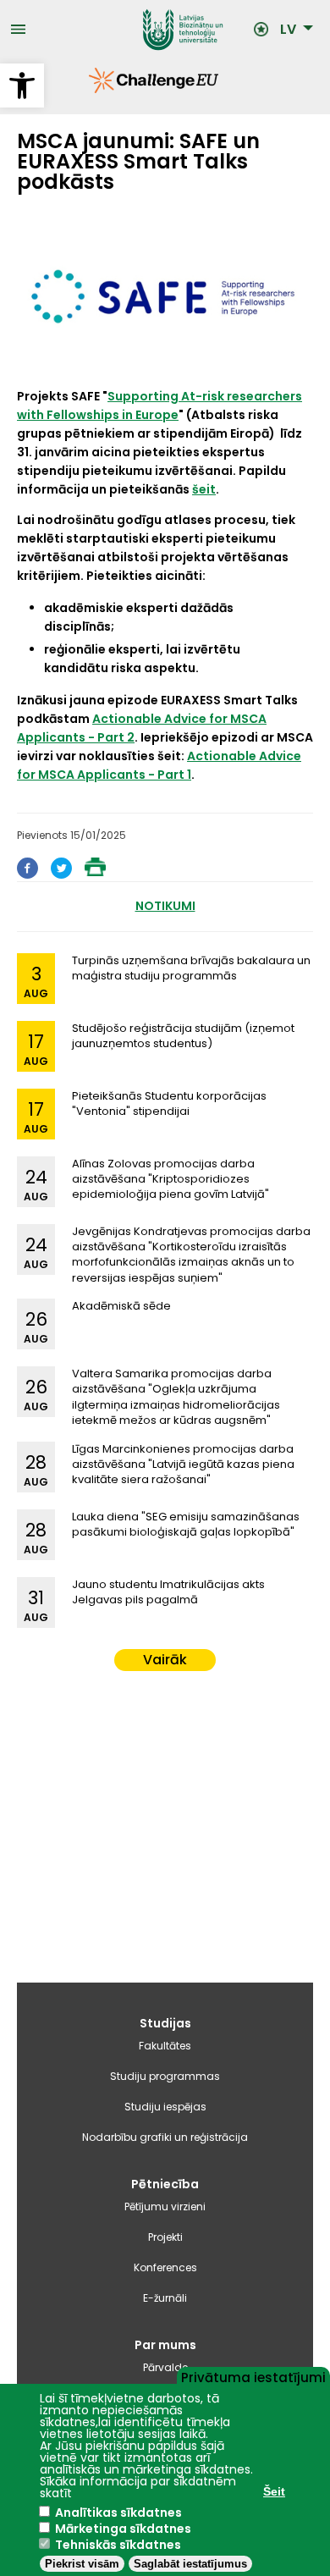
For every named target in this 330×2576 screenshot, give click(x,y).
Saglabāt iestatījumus (190, 2564)
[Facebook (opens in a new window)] (27, 874)
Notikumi (165, 906)
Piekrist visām (82, 2564)
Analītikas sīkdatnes (118, 2513)
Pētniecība (165, 2184)
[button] (22, 85)
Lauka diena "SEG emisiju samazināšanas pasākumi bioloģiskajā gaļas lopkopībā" (186, 1524)
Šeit (274, 2491)
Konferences (165, 2267)
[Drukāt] (95, 872)
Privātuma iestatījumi (253, 2376)
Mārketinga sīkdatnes (123, 2529)
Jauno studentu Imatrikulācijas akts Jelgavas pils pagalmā (168, 1592)
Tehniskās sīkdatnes (118, 2545)
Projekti (165, 2237)
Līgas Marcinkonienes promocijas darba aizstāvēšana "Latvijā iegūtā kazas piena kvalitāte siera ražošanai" (183, 1464)
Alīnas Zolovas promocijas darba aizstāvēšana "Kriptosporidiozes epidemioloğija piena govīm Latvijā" (170, 1179)
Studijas (165, 2023)
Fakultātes (165, 2046)
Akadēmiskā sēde (121, 1306)
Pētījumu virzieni (165, 2206)
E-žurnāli (165, 2298)
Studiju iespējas (165, 2107)
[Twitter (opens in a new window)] (61, 874)
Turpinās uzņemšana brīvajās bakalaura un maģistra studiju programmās (191, 968)
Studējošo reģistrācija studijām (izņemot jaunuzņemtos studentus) (183, 1036)
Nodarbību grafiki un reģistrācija (165, 2137)
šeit (204, 489)
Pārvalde (165, 2367)
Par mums (165, 2345)
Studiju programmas (165, 2076)
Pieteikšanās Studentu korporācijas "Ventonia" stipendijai (169, 1103)
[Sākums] (140, 30)
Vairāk (165, 1660)
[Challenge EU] (89, 89)
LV (288, 30)
